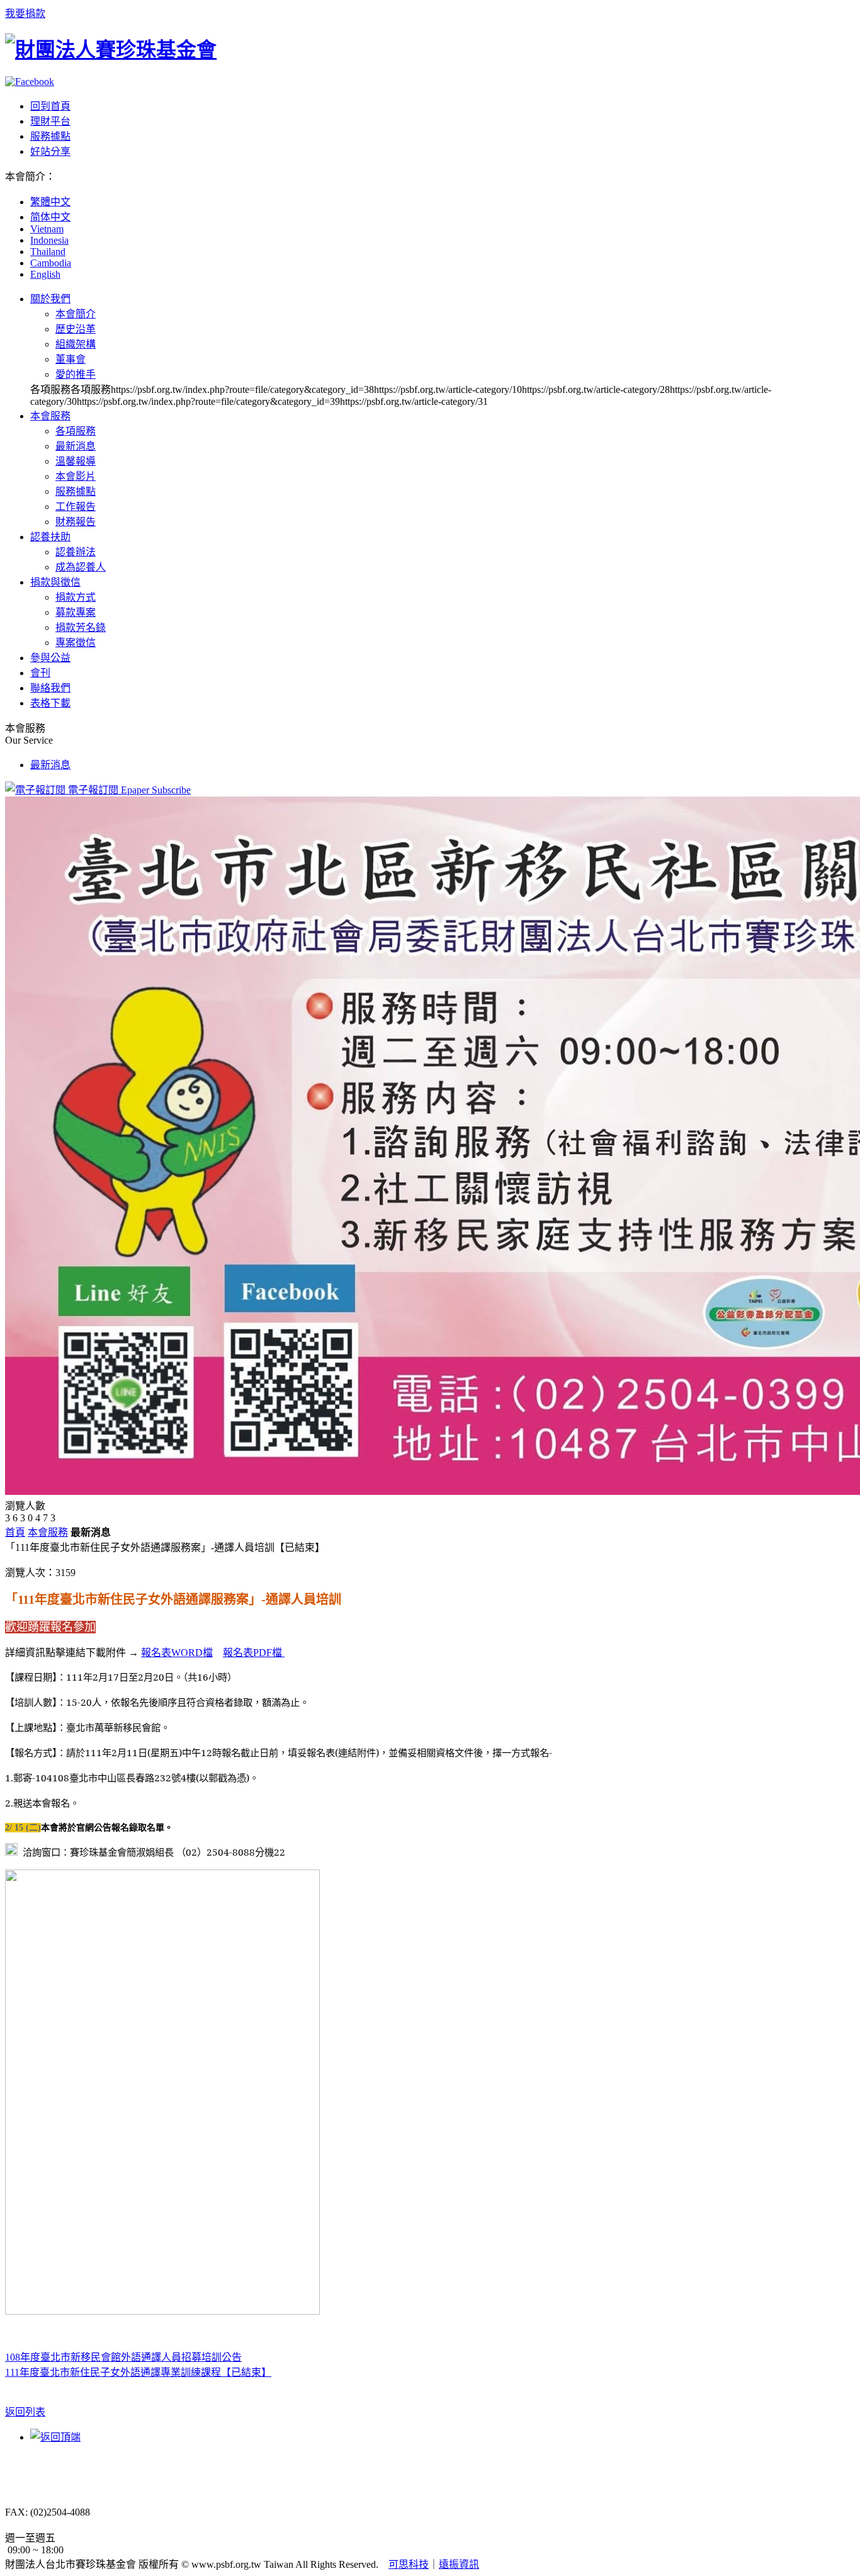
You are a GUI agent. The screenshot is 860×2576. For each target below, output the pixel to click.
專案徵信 (76, 643)
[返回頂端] (55, 2437)
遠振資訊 (459, 2564)
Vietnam (47, 229)
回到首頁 (50, 106)
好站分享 (50, 151)
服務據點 (50, 136)
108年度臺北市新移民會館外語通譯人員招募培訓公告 (123, 2357)
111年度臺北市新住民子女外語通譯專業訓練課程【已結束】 (138, 2372)
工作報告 (76, 507)
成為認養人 (81, 567)
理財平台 (50, 121)
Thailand (48, 252)
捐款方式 (76, 597)
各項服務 (76, 431)
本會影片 (76, 476)
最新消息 (76, 446)
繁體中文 (50, 202)
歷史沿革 (76, 329)
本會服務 (48, 1532)
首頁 (15, 1532)
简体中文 (50, 217)
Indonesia (49, 240)
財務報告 (76, 522)
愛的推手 (76, 374)
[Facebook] (30, 82)
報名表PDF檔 (254, 1653)
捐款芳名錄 (81, 627)
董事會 (71, 359)
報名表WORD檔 (177, 1653)
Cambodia (51, 263)
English (45, 274)
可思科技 (409, 2564)
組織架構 (76, 344)
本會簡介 (76, 314)
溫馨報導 (76, 461)
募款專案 (76, 612)
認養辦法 (76, 552)
